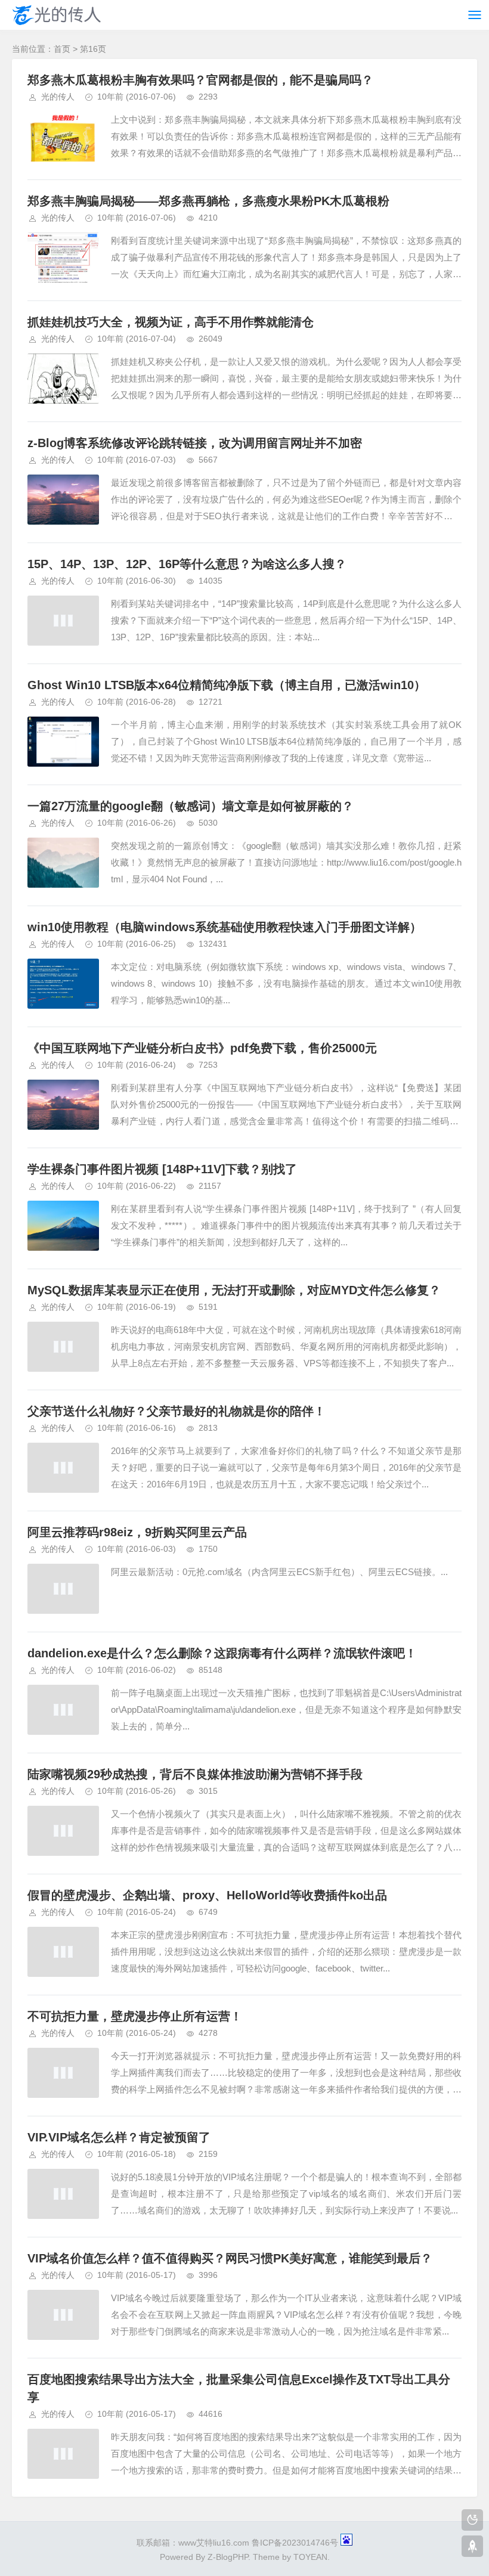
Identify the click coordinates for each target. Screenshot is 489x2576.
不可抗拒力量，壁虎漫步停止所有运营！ (135, 2016)
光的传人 (58, 97)
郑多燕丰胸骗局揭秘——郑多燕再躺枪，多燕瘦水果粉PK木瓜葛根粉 (208, 201)
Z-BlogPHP (228, 2557)
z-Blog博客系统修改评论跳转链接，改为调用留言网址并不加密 (195, 443)
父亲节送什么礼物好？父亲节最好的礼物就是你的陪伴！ (177, 1411)
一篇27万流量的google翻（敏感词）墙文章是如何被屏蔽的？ (191, 806)
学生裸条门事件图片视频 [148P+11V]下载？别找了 (162, 1169)
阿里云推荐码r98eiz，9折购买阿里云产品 (137, 1532)
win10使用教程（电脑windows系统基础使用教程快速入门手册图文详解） (225, 927)
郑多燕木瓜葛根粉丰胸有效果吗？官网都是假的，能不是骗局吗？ (200, 80)
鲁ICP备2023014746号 (295, 2543)
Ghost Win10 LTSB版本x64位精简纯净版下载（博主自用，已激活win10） (227, 685)
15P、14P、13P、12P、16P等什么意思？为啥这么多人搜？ (187, 564)
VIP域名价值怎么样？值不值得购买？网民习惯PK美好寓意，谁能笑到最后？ (230, 2258)
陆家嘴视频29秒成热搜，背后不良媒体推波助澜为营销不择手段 (195, 1774)
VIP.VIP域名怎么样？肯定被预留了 (119, 2137)
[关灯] (472, 2520)
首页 (62, 49)
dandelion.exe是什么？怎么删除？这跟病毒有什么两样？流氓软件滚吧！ (222, 1653)
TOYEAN (310, 2557)
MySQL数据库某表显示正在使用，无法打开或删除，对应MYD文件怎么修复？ (234, 1290)
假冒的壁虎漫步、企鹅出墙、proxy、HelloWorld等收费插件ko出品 (207, 1895)
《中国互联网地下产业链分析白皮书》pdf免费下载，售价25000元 (202, 1048)
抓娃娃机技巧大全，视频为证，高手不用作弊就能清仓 (171, 322)
